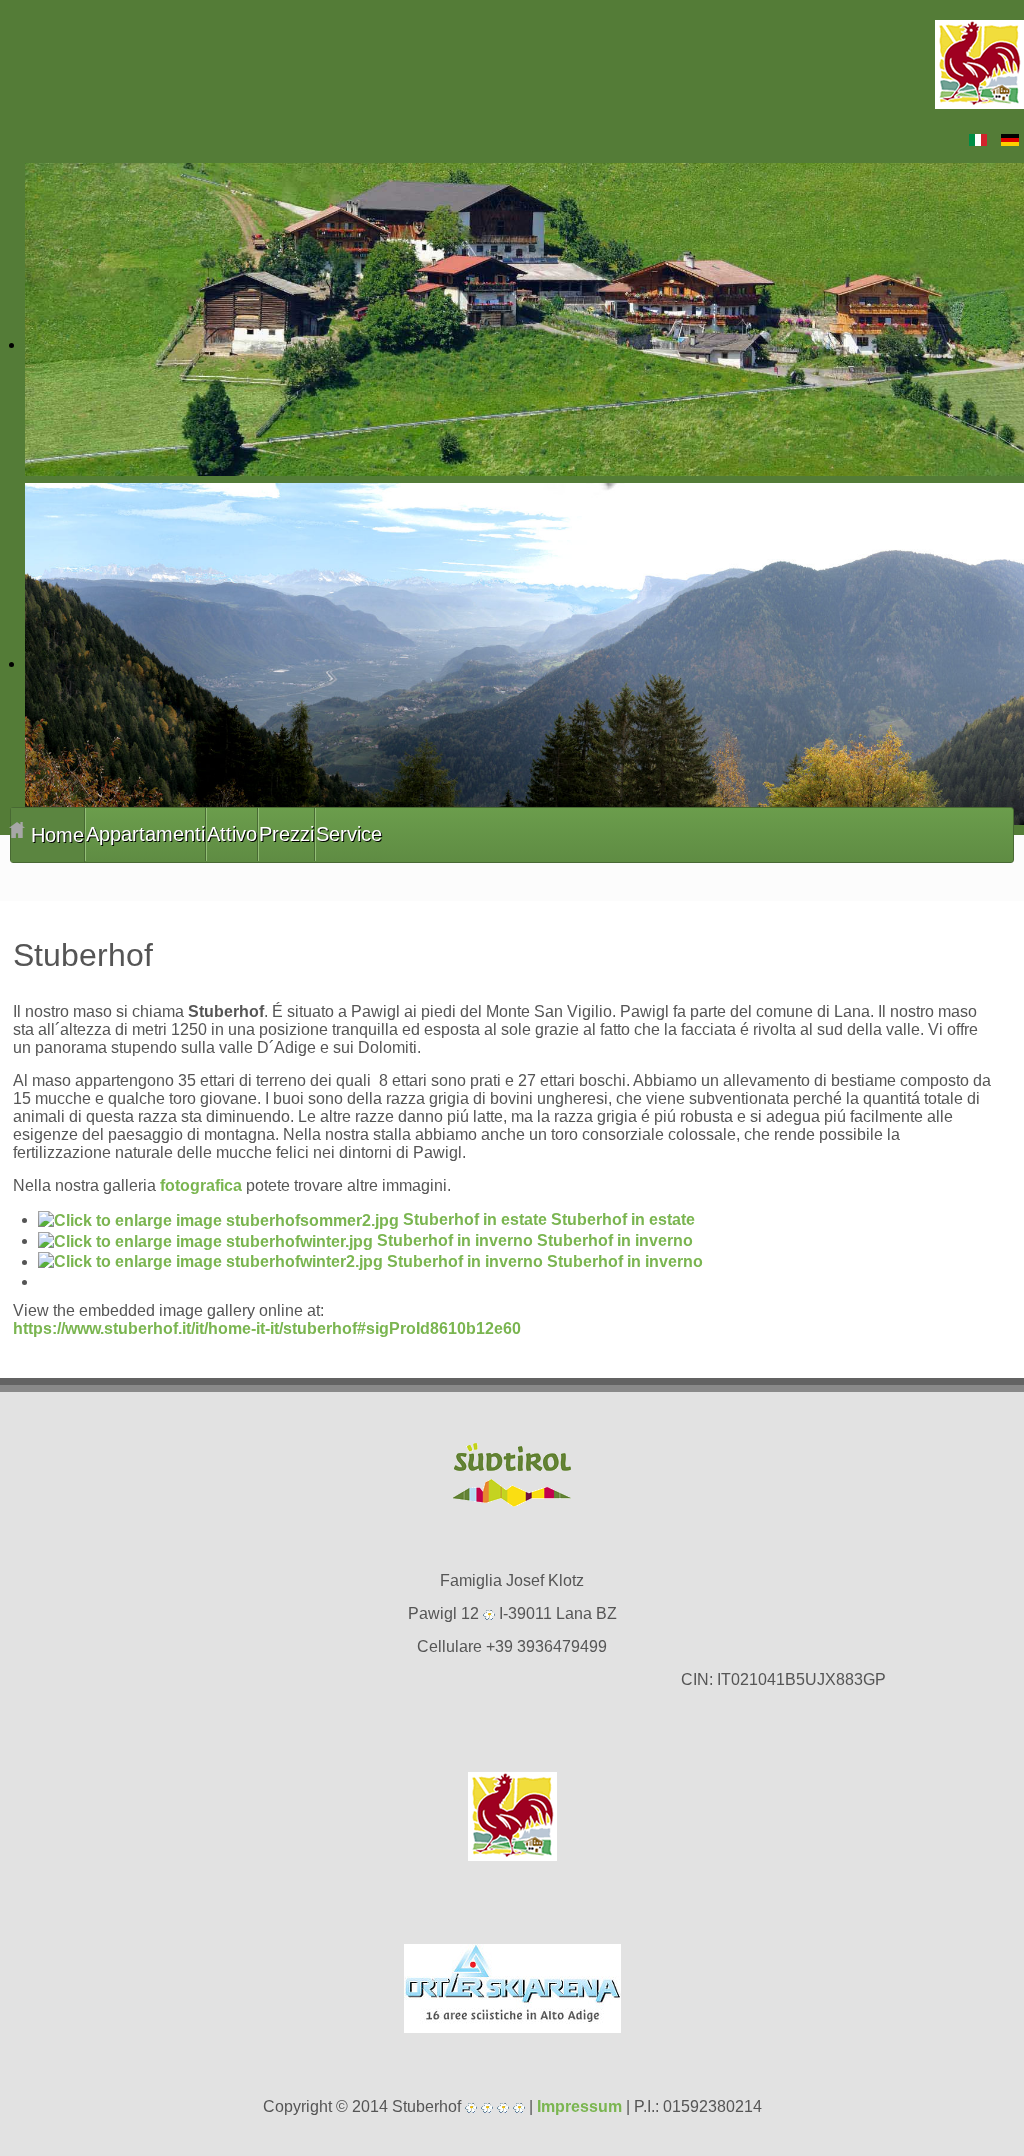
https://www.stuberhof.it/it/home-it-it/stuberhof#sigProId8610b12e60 (267, 1328)
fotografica (201, 1185)
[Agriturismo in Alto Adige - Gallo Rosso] (979, 63)
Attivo (232, 834)
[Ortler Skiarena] (512, 1988)
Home (54, 835)
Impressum (579, 2106)
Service (349, 834)
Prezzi (286, 834)
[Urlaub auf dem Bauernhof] (512, 1816)
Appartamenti (145, 834)
